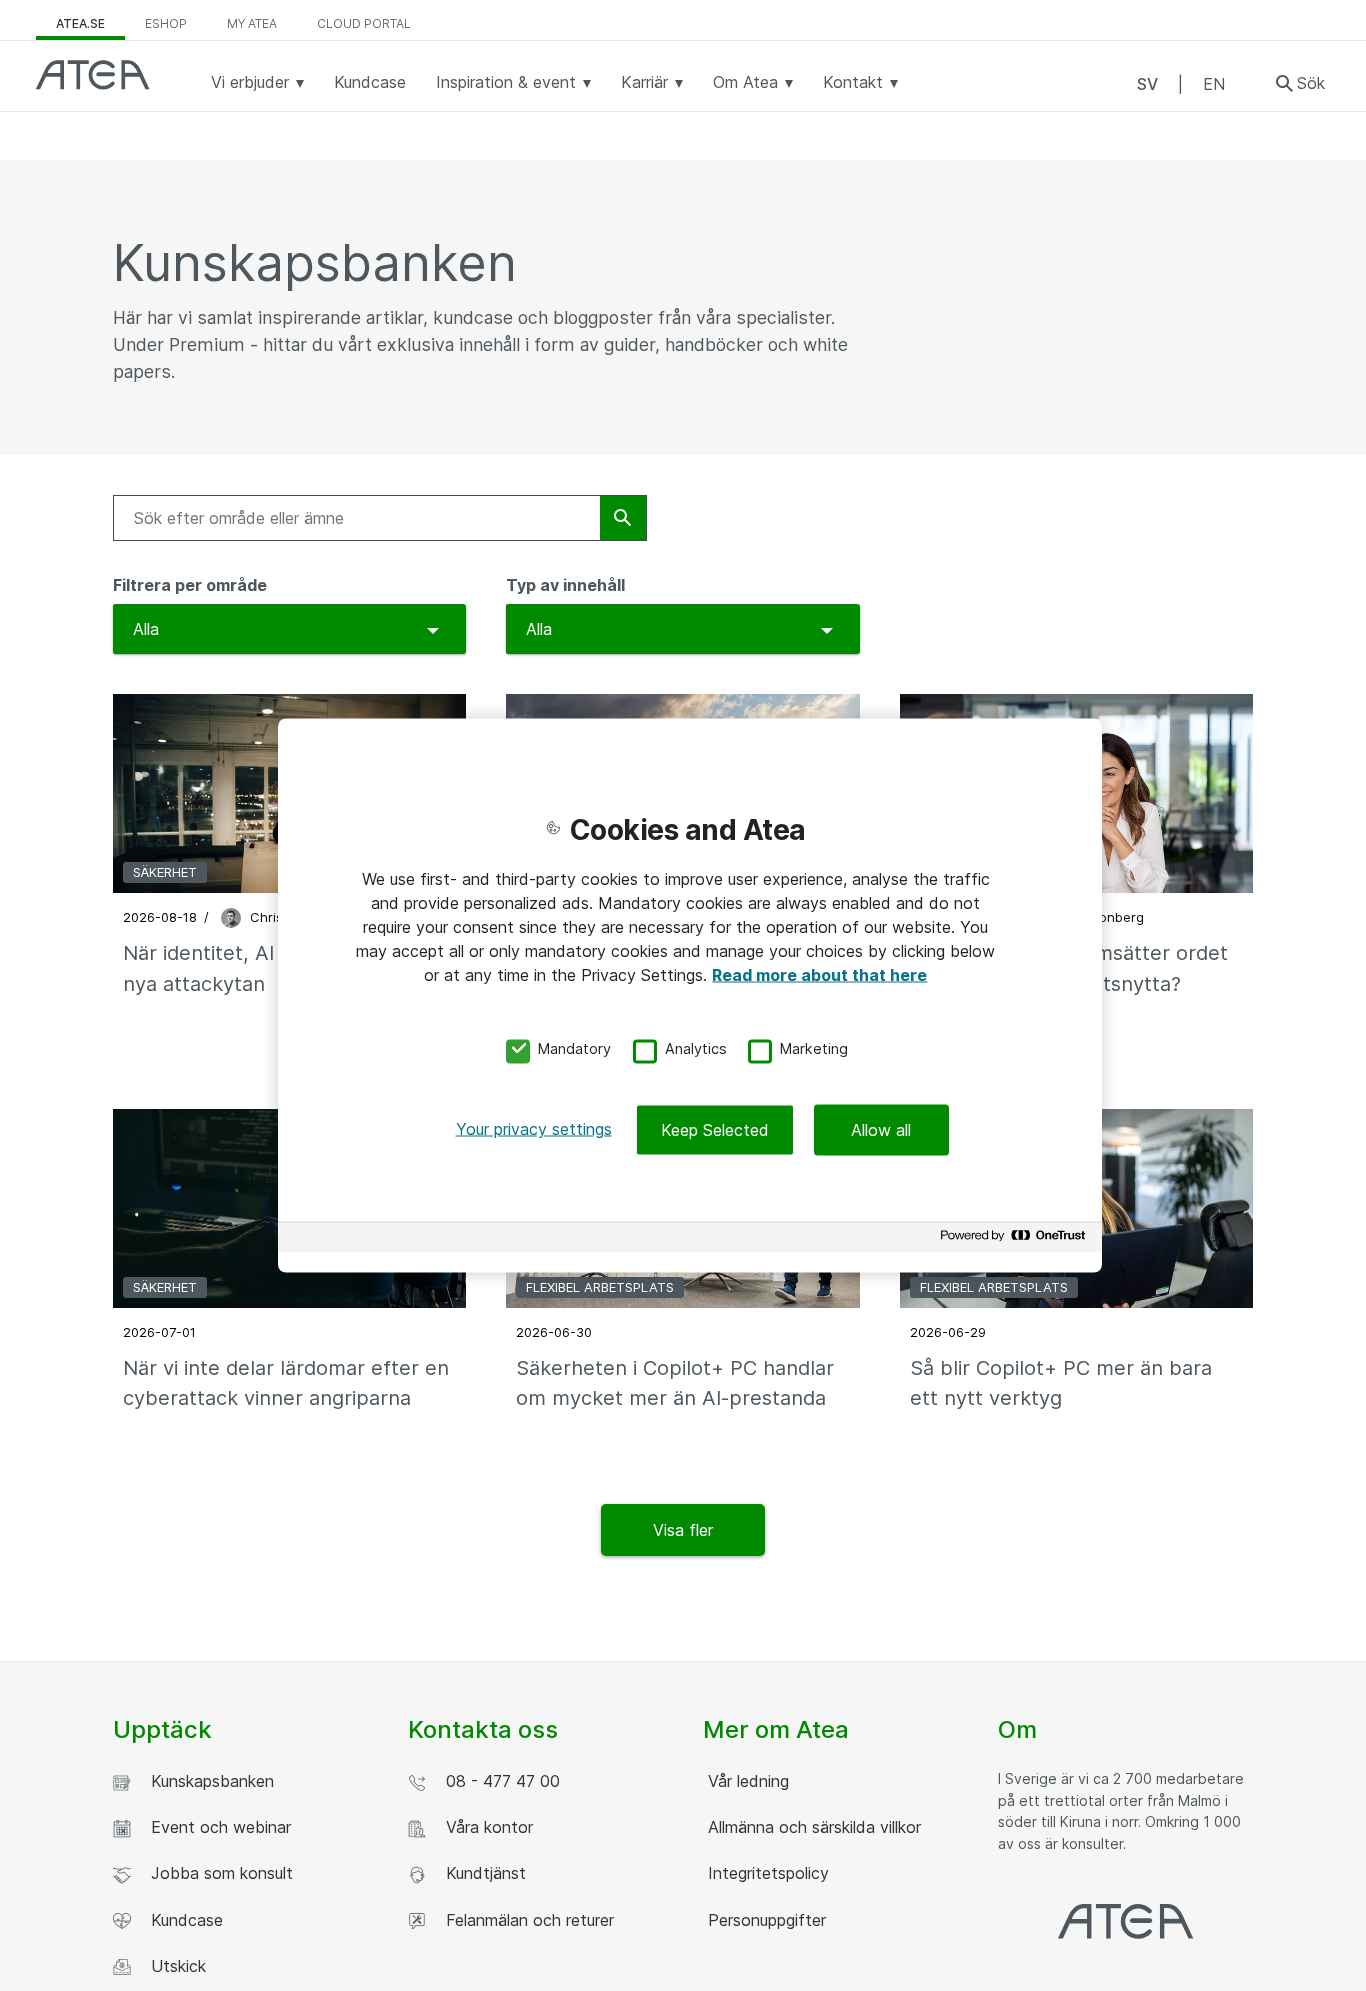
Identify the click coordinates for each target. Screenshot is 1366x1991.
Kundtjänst (481, 1873)
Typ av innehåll (565, 585)
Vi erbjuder (252, 82)
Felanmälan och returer (525, 1920)
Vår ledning (746, 1781)
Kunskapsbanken (207, 1781)
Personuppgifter (764, 1920)
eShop (166, 23)
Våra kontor (484, 1827)
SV (1147, 84)
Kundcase (370, 82)
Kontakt (855, 82)
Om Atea (748, 82)
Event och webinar (216, 1827)
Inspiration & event (508, 82)
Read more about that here (819, 974)
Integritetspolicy (766, 1873)
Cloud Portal (364, 23)
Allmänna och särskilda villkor (812, 1827)
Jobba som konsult (217, 1873)
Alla (146, 629)
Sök (1311, 83)
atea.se (80, 23)
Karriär (647, 82)
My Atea (252, 23)
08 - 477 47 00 (498, 1781)
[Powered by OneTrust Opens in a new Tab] (1016, 1240)
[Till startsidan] (93, 75)
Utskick (173, 1966)
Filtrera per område (190, 585)
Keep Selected (715, 1130)
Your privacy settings (534, 1129)
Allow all (881, 1130)
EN (1214, 84)
